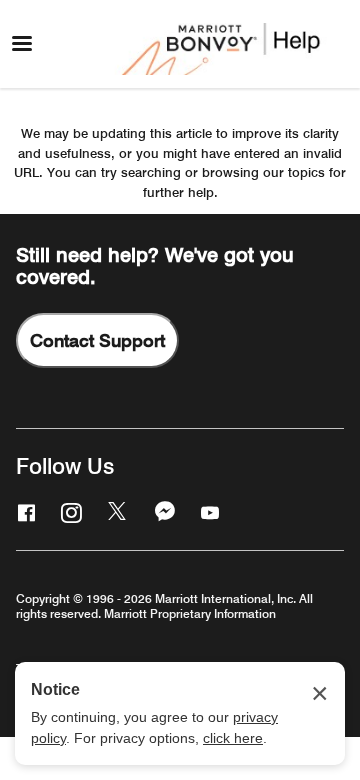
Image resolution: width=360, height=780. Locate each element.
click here (233, 738)
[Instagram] (69, 512)
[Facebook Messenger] (163, 512)
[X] (116, 512)
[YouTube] (208, 512)
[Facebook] (24, 512)
